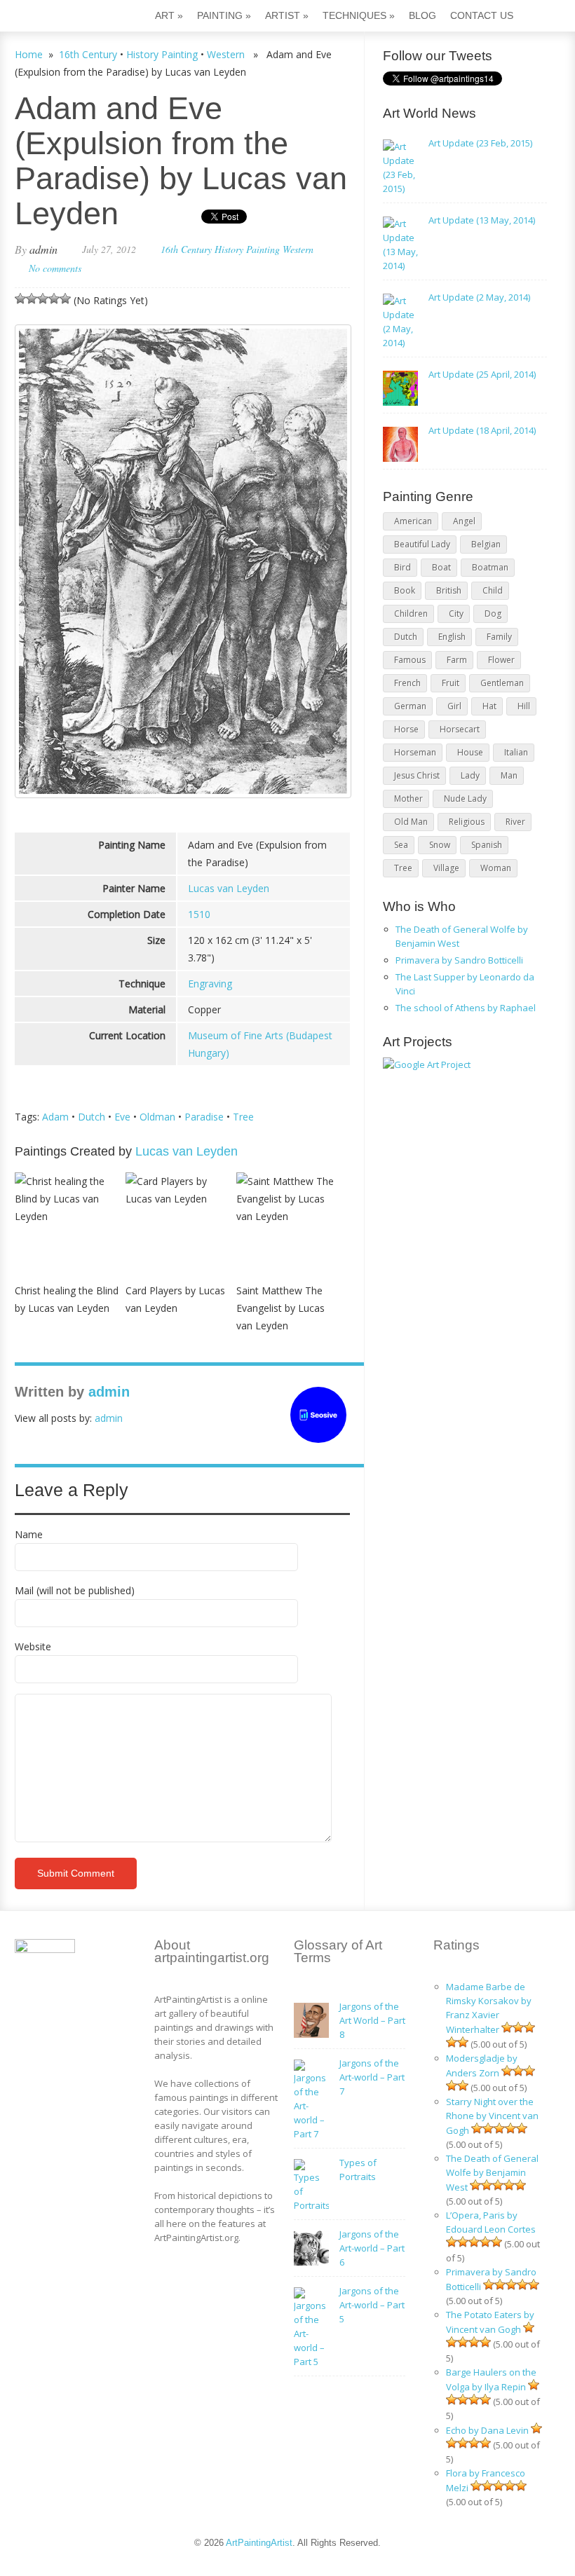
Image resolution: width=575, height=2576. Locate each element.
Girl (454, 706)
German (410, 706)
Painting (224, 15)
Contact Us (482, 15)
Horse (406, 729)
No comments (55, 268)
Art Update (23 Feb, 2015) (480, 143)
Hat (489, 706)
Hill (524, 706)
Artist (287, 15)
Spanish (487, 845)
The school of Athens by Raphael (466, 1008)
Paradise (204, 1117)
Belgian (486, 544)
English (452, 637)
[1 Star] (20, 299)
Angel (464, 521)
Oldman (157, 1117)
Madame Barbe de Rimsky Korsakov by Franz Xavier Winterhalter (489, 2008)
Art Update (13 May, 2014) (482, 220)
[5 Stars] (65, 299)
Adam (55, 1117)
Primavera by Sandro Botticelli (459, 960)
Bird (402, 567)
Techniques (359, 15)
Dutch (92, 1117)
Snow (440, 845)
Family (499, 637)
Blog (422, 15)
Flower (501, 660)
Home (29, 54)
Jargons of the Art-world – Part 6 (372, 2248)
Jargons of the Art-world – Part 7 (372, 2077)
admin (43, 249)
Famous (410, 660)
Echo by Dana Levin (487, 2430)
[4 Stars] (54, 299)
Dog (493, 614)
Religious (467, 822)
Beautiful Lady (422, 544)
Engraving (210, 984)
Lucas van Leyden (229, 888)
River (515, 822)
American (413, 521)
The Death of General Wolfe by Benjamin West (492, 2173)
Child (493, 590)
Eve (122, 1117)
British (449, 590)
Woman (496, 868)
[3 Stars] (43, 299)
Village (446, 868)
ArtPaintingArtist (68, 17)
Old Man (411, 822)
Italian (516, 752)
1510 (199, 914)
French (407, 683)
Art (169, 15)
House (470, 752)
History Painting (162, 54)
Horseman (415, 752)
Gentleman (502, 683)
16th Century (88, 54)
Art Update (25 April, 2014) (482, 374)
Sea (401, 845)
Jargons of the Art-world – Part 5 (372, 2305)
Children (411, 614)
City (456, 614)
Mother (408, 799)
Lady (470, 775)
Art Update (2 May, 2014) (479, 297)
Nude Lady (465, 799)
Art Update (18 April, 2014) (482, 430)
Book (405, 590)
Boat (441, 567)
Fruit (451, 683)
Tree (243, 1117)
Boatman (490, 567)
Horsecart (460, 729)
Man (509, 775)
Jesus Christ (417, 775)
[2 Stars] (32, 299)
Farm (457, 660)
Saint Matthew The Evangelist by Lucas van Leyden (280, 1308)
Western (226, 54)
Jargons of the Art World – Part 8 (372, 2020)
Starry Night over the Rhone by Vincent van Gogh (492, 2116)
